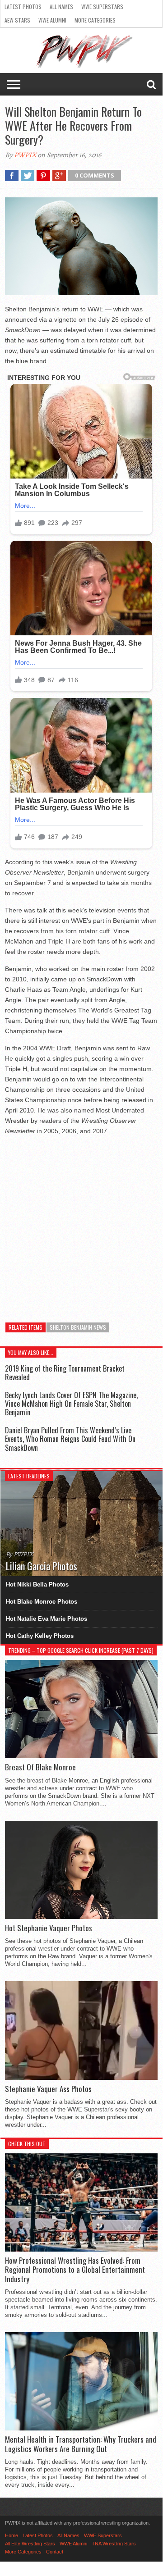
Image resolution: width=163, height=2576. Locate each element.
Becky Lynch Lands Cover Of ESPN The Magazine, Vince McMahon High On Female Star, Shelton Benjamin (71, 1404)
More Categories (95, 20)
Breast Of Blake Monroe (40, 1767)
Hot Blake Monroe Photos (42, 1602)
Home (12, 2535)
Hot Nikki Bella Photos (37, 1584)
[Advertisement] (81, 1224)
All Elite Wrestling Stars (30, 2544)
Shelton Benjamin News (78, 1327)
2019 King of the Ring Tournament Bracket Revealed (65, 1373)
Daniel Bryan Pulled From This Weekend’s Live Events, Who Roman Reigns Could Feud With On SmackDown (70, 1439)
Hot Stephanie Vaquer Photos (49, 1928)
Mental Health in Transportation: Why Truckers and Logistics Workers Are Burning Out (81, 2444)
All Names (61, 7)
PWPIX (25, 155)
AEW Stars (17, 20)
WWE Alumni (52, 20)
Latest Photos (23, 7)
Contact (55, 2552)
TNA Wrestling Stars (114, 2544)
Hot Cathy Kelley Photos (40, 1636)
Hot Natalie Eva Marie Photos (47, 1619)
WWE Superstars (102, 7)
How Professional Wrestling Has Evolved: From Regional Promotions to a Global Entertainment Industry (75, 2270)
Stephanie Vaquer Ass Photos (48, 2089)
